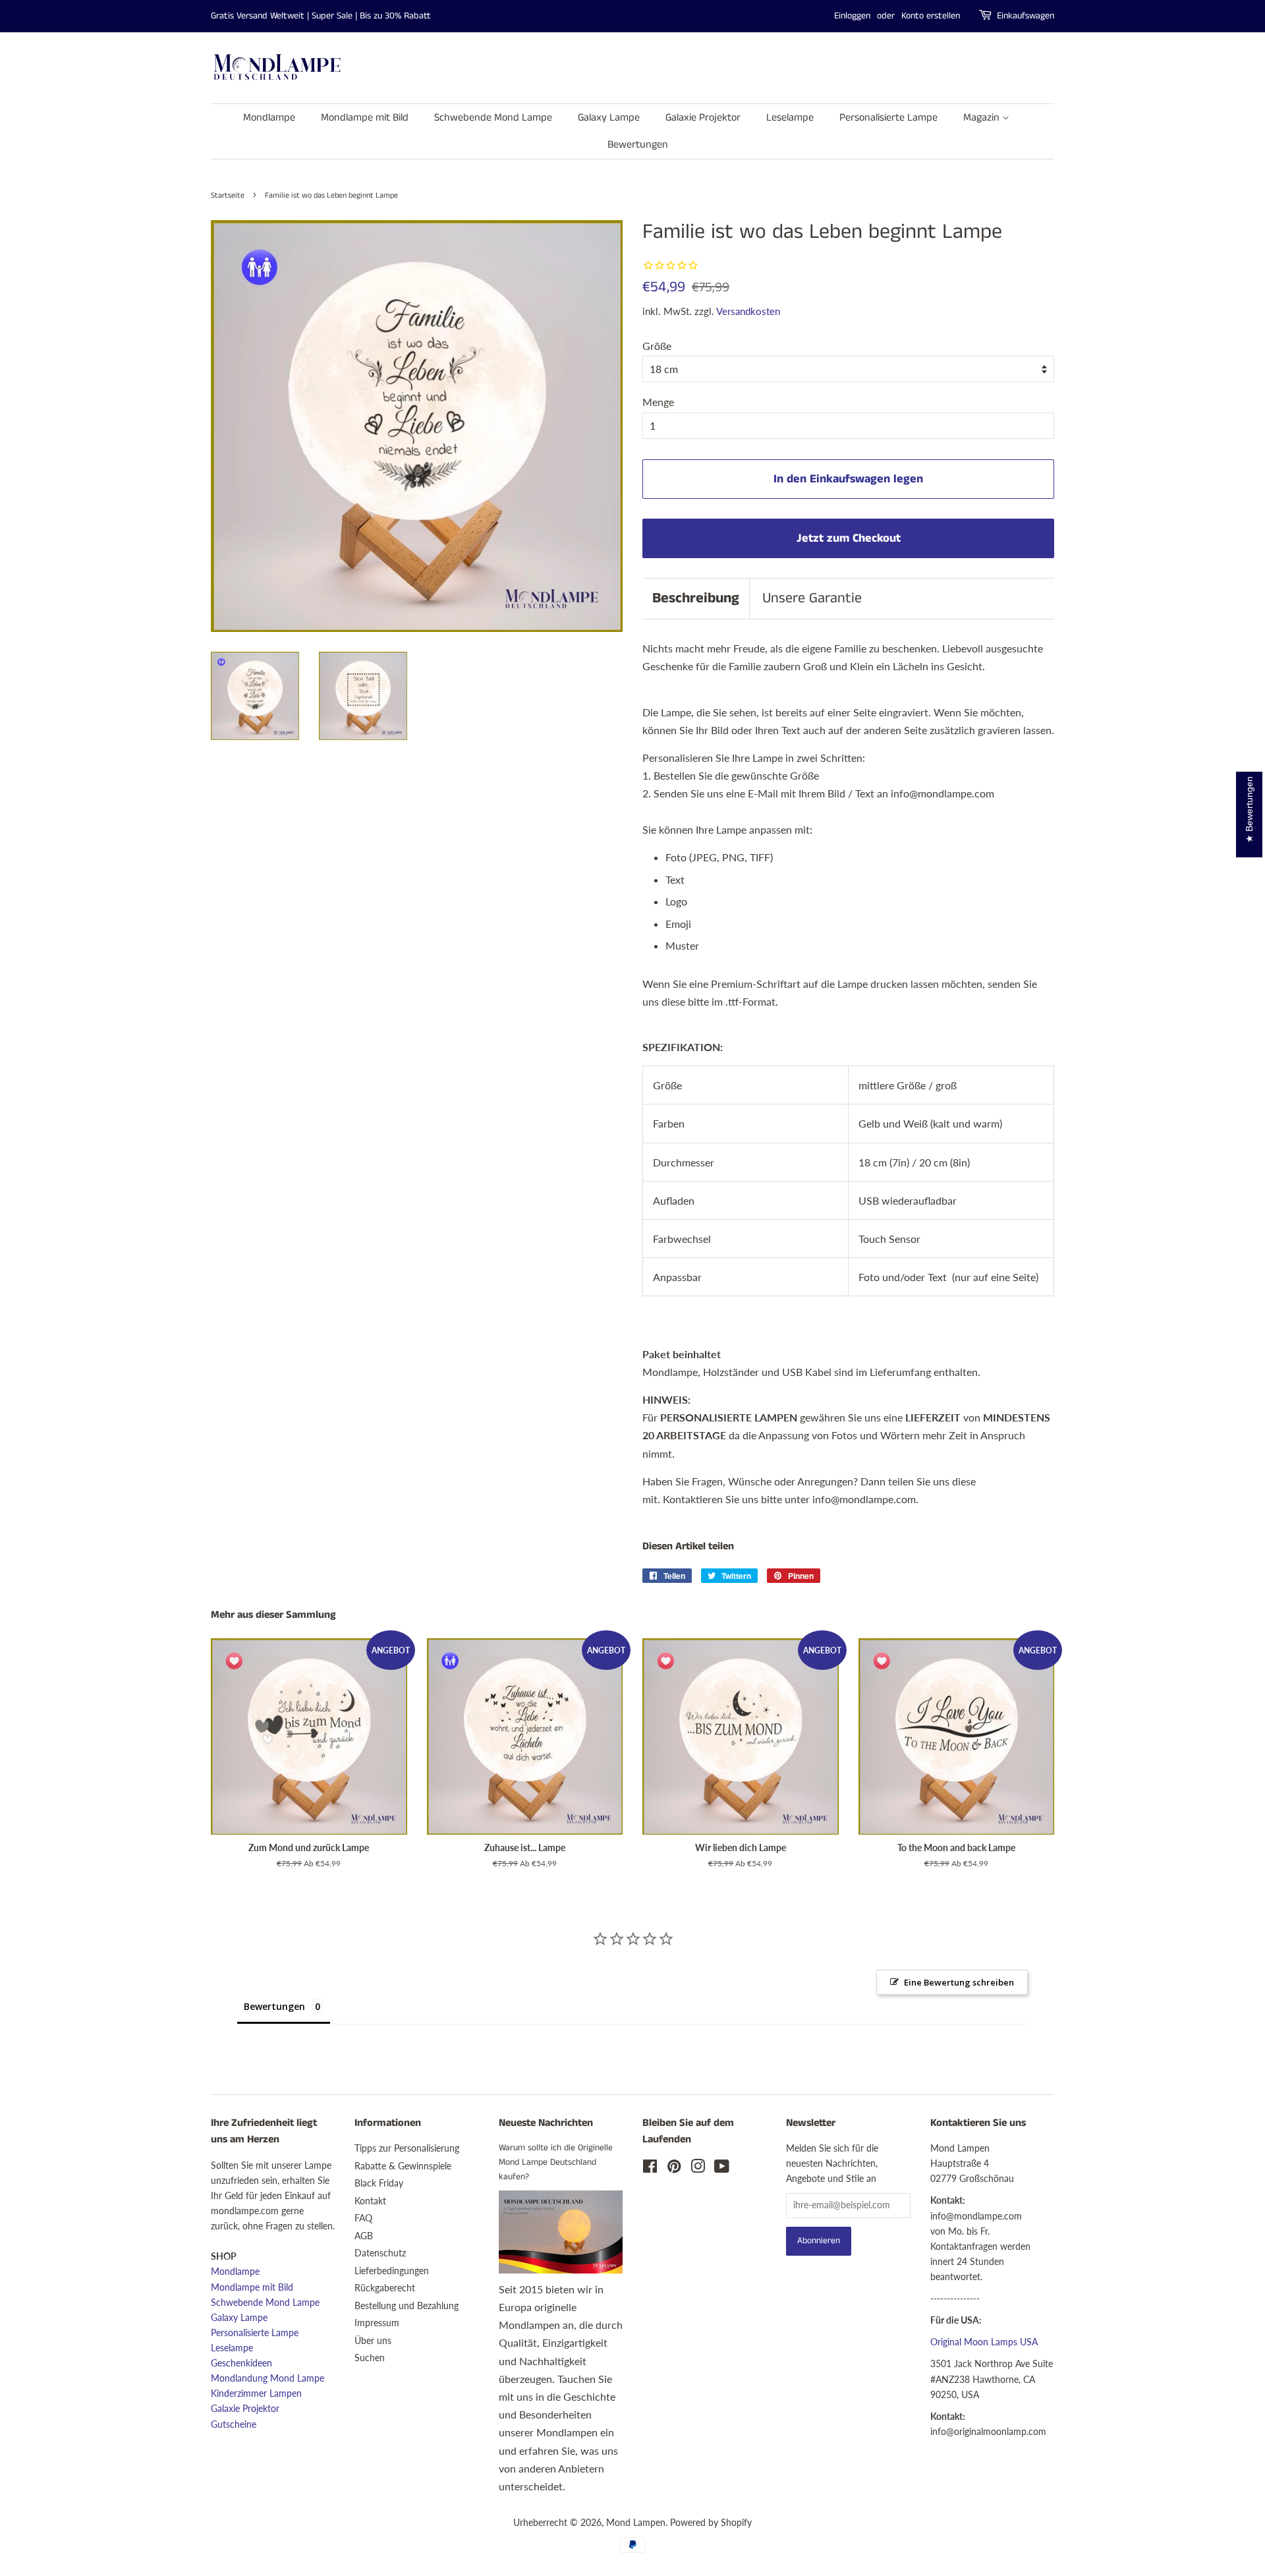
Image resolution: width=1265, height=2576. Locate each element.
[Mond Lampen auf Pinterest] (674, 2169)
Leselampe (790, 118)
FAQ (363, 2218)
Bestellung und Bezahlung (407, 2306)
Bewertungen (638, 145)
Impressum (377, 2323)
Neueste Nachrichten (546, 2123)
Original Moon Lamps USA (984, 2342)
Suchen (370, 2358)
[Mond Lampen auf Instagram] (698, 2169)
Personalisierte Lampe (888, 118)
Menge (658, 402)
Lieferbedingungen (392, 2271)
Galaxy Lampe (609, 118)
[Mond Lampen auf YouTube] (722, 2169)
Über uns (373, 2341)
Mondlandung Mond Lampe (267, 2378)
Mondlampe (269, 118)
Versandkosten (748, 311)
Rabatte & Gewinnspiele (403, 2166)
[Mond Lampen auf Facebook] (650, 2169)
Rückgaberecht (385, 2288)
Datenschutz (380, 2253)
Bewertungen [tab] (274, 2006)
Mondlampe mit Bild (365, 118)
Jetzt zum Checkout (849, 538)
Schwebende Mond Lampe (493, 118)
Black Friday (379, 2183)
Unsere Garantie (812, 598)
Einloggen (852, 16)
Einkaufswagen (1026, 16)
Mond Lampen (636, 2523)
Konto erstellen (931, 16)
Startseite (228, 195)
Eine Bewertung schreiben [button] (959, 1982)
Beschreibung (696, 598)
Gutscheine (234, 2424)
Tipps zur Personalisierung (407, 2148)
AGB (364, 2236)
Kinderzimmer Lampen (256, 2393)
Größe (657, 346)
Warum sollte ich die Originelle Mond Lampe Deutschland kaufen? (556, 2162)
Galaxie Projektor (703, 118)
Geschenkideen (241, 2363)
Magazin (983, 118)
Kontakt (370, 2201)
